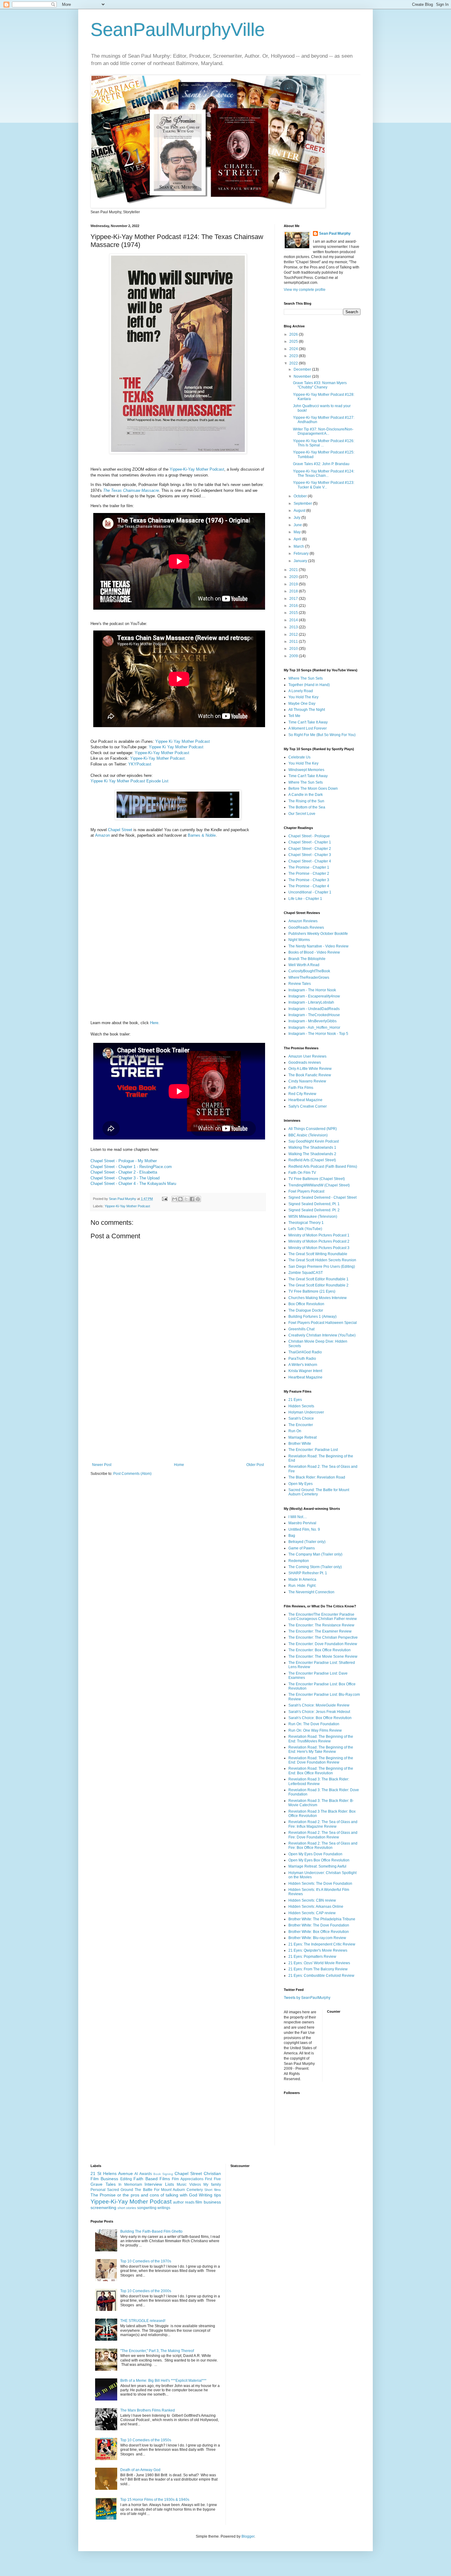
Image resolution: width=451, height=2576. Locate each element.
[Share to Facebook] (192, 1199)
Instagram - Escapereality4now (314, 996)
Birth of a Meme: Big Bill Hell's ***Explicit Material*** (163, 2381)
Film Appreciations (187, 2179)
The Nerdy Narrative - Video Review (318, 946)
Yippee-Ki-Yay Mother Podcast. (158, 758)
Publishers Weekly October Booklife (318, 934)
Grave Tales (103, 2184)
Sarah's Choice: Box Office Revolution (320, 1718)
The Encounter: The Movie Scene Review (323, 1656)
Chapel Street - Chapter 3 (310, 855)
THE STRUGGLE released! (143, 2321)
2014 (294, 620)
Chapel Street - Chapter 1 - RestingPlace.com (131, 1167)
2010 (294, 649)
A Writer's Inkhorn (303, 1365)
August (300, 511)
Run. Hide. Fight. (302, 1586)
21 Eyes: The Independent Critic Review (322, 1944)
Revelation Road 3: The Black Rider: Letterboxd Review (319, 1781)
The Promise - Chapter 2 (309, 873)
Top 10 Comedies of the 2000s (146, 2291)
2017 (294, 599)
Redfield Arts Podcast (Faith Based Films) (323, 1167)
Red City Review (302, 1094)
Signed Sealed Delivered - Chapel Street (322, 1197)
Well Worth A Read (304, 965)
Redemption (299, 1561)
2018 (294, 591)
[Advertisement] (178, 1417)
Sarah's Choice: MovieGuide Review (319, 1705)
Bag (292, 1536)
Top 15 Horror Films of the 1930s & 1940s (155, 2500)
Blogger (248, 2536)
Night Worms (299, 940)
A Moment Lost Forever (308, 728)
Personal (98, 2190)
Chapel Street (120, 830)
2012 (294, 634)
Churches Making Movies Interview (318, 1298)
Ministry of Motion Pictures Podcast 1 (319, 1235)
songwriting (147, 2208)
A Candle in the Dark (306, 795)
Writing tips (210, 2195)
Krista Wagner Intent (305, 1371)
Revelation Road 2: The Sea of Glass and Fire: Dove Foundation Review (323, 1835)
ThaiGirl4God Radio (305, 1352)
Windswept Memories (306, 770)
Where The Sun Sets (306, 678)
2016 (294, 606)
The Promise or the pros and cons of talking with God (144, 2195)
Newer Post (102, 1465)
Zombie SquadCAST (306, 1273)
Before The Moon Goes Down (313, 789)
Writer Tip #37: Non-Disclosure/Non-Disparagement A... (323, 431)
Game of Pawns (302, 1548)
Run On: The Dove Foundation (314, 1724)
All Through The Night (307, 710)
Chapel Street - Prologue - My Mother (124, 1161)
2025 (294, 341)
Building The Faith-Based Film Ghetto (151, 2231)
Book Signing (163, 2174)
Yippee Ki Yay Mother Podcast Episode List (129, 781)
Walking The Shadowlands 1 (312, 1147)
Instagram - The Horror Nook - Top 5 (318, 1034)
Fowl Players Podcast (306, 1191)
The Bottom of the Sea (307, 807)
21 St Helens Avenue (112, 2173)
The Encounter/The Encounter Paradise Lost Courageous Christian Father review (323, 1617)
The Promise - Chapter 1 (309, 867)
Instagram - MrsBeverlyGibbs (312, 1021)
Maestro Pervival (302, 1523)
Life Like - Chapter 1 (305, 899)
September (303, 503)
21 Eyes (295, 1400)
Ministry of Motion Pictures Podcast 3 (319, 1248)
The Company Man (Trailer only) (315, 1554)
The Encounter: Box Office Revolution (320, 1650)
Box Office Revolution (306, 1304)
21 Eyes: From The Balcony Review (318, 1969)
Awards (146, 2174)
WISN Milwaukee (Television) (313, 1217)
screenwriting (103, 2208)
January (301, 561)
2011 (294, 642)
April (298, 539)
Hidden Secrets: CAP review (312, 1913)
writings (164, 2208)
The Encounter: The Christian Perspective (323, 1637)
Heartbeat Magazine (305, 1100)
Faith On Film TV (302, 1173)
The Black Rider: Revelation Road (317, 1477)
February (302, 553)
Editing (126, 2179)
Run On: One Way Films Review (315, 1730)
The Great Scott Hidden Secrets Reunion (322, 1260)
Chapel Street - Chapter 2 (310, 849)
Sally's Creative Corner (308, 1106)
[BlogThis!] (180, 1199)
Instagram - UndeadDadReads (314, 1009)
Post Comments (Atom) (132, 1474)
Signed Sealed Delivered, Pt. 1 (314, 1204)
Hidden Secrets (301, 1406)
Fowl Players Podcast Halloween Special (323, 1323)
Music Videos (189, 2185)
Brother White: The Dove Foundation (319, 1925)
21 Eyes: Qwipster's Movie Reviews (318, 1950)
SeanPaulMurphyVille (178, 30)
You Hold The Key (303, 697)
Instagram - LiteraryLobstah (311, 1002)
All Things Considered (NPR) (313, 1129)
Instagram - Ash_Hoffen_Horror (314, 1028)
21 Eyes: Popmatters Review (312, 1957)
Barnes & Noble (202, 835)
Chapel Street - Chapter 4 (310, 861)
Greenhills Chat (301, 1329)
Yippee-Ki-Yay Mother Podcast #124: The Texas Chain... (324, 473)
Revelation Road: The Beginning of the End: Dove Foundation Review (321, 1760)
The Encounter (301, 1425)
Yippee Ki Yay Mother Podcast (183, 741)
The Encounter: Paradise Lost (313, 1450)
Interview (153, 2184)
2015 (294, 613)
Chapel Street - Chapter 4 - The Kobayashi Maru (133, 1184)
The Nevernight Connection (311, 1592)
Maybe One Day (302, 704)
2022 (294, 363)
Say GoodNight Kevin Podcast (314, 1141)
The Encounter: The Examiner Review (320, 1631)
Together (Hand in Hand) (309, 685)
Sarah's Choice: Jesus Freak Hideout (319, 1712)
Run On (295, 1431)
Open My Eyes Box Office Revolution (319, 1860)
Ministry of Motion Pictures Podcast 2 (319, 1241)
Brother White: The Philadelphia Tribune (322, 1919)
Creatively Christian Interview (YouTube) (322, 1335)
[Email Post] (164, 1199)
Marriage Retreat (303, 1437)
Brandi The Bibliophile (307, 959)
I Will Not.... (298, 1517)
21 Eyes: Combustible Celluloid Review (321, 1976)
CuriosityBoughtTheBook (309, 971)
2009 (294, 656)
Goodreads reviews (305, 1062)
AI (136, 2174)
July (297, 518)
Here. (155, 1023)
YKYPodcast (140, 764)
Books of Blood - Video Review (314, 952)
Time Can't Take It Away (308, 722)
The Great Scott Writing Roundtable (318, 1254)
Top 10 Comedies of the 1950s (146, 2440)
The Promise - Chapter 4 (309, 886)
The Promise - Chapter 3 (309, 880)
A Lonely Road (301, 691)
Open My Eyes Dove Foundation (315, 1854)
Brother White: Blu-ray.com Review (317, 1938)
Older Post (255, 1465)
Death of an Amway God (140, 2470)
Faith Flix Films (301, 1088)
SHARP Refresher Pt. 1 (308, 1573)
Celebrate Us (299, 757)
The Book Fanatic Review (310, 1075)
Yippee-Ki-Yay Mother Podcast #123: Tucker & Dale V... (324, 485)
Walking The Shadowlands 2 (312, 1154)
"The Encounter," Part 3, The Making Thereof (157, 2351)
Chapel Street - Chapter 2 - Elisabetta (124, 1172)
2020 (294, 577)
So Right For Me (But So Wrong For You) (322, 735)
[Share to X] (186, 1199)
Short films (212, 2190)
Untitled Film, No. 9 (304, 1529)
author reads (184, 2202)
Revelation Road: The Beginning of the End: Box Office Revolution (321, 1771)
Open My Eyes (301, 1484)
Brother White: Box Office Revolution (319, 1932)
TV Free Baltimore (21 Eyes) (312, 1291)
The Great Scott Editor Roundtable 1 (318, 1279)
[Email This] (175, 1199)
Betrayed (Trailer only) (307, 1542)
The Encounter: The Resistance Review (321, 1625)
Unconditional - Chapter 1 (310, 892)
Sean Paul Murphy (335, 233)
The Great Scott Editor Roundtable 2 (318, 1285)
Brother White (300, 1444)
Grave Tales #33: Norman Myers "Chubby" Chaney (320, 385)
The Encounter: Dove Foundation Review (323, 1644)
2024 (294, 349)
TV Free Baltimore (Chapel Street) (317, 1179)
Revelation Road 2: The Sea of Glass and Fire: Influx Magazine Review (323, 1824)
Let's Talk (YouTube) (305, 1229)
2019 (294, 584)
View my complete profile (305, 290)
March (299, 546)
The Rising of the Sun (306, 801)
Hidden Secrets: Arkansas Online (316, 1907)
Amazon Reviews (303, 921)
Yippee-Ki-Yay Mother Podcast (197, 469)
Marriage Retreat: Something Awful (317, 1866)
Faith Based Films (152, 2179)
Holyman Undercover (306, 1412)
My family (212, 2185)
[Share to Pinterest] (198, 1199)
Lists (170, 2184)
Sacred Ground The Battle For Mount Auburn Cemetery (155, 2190)
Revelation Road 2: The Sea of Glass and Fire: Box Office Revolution (323, 1845)
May (298, 532)
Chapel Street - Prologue (309, 836)
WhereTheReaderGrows (309, 978)
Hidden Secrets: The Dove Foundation (320, 1884)
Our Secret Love (302, 814)
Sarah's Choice (301, 1418)
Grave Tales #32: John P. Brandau (321, 464)
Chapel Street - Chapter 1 (310, 842)
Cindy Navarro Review (307, 1081)
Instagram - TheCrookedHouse (314, 1015)
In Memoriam (130, 2185)
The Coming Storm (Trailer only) (315, 1567)
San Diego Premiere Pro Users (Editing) (322, 1267)
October (301, 496)
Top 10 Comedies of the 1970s (146, 2261)
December (303, 369)
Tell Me (294, 716)
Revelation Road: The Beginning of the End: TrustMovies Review (321, 1739)
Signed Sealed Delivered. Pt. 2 (314, 1210)
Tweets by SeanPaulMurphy (307, 1997)
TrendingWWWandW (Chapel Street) (319, 1185)
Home (179, 1465)
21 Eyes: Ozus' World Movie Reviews (319, 1963)
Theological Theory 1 (306, 1223)
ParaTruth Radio (302, 1359)
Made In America (302, 1579)
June (298, 525)
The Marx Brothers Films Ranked (148, 2410)
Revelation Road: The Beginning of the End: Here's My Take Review (321, 1749)
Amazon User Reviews (307, 1056)
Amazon (102, 835)
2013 (294, 627)
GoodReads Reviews (306, 927)
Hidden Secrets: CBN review (312, 1900)
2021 (294, 570)
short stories (127, 2208)
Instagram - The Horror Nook (312, 990)
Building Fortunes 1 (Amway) (312, 1317)
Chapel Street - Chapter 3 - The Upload (125, 1178)
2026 (294, 334)
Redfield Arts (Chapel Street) (312, 1160)
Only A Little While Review (310, 1069)
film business (208, 2202)
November (303, 376)
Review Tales (300, 984)
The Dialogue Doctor (306, 1310)
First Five (213, 2179)
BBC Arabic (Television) (308, 1135)
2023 (294, 356)
